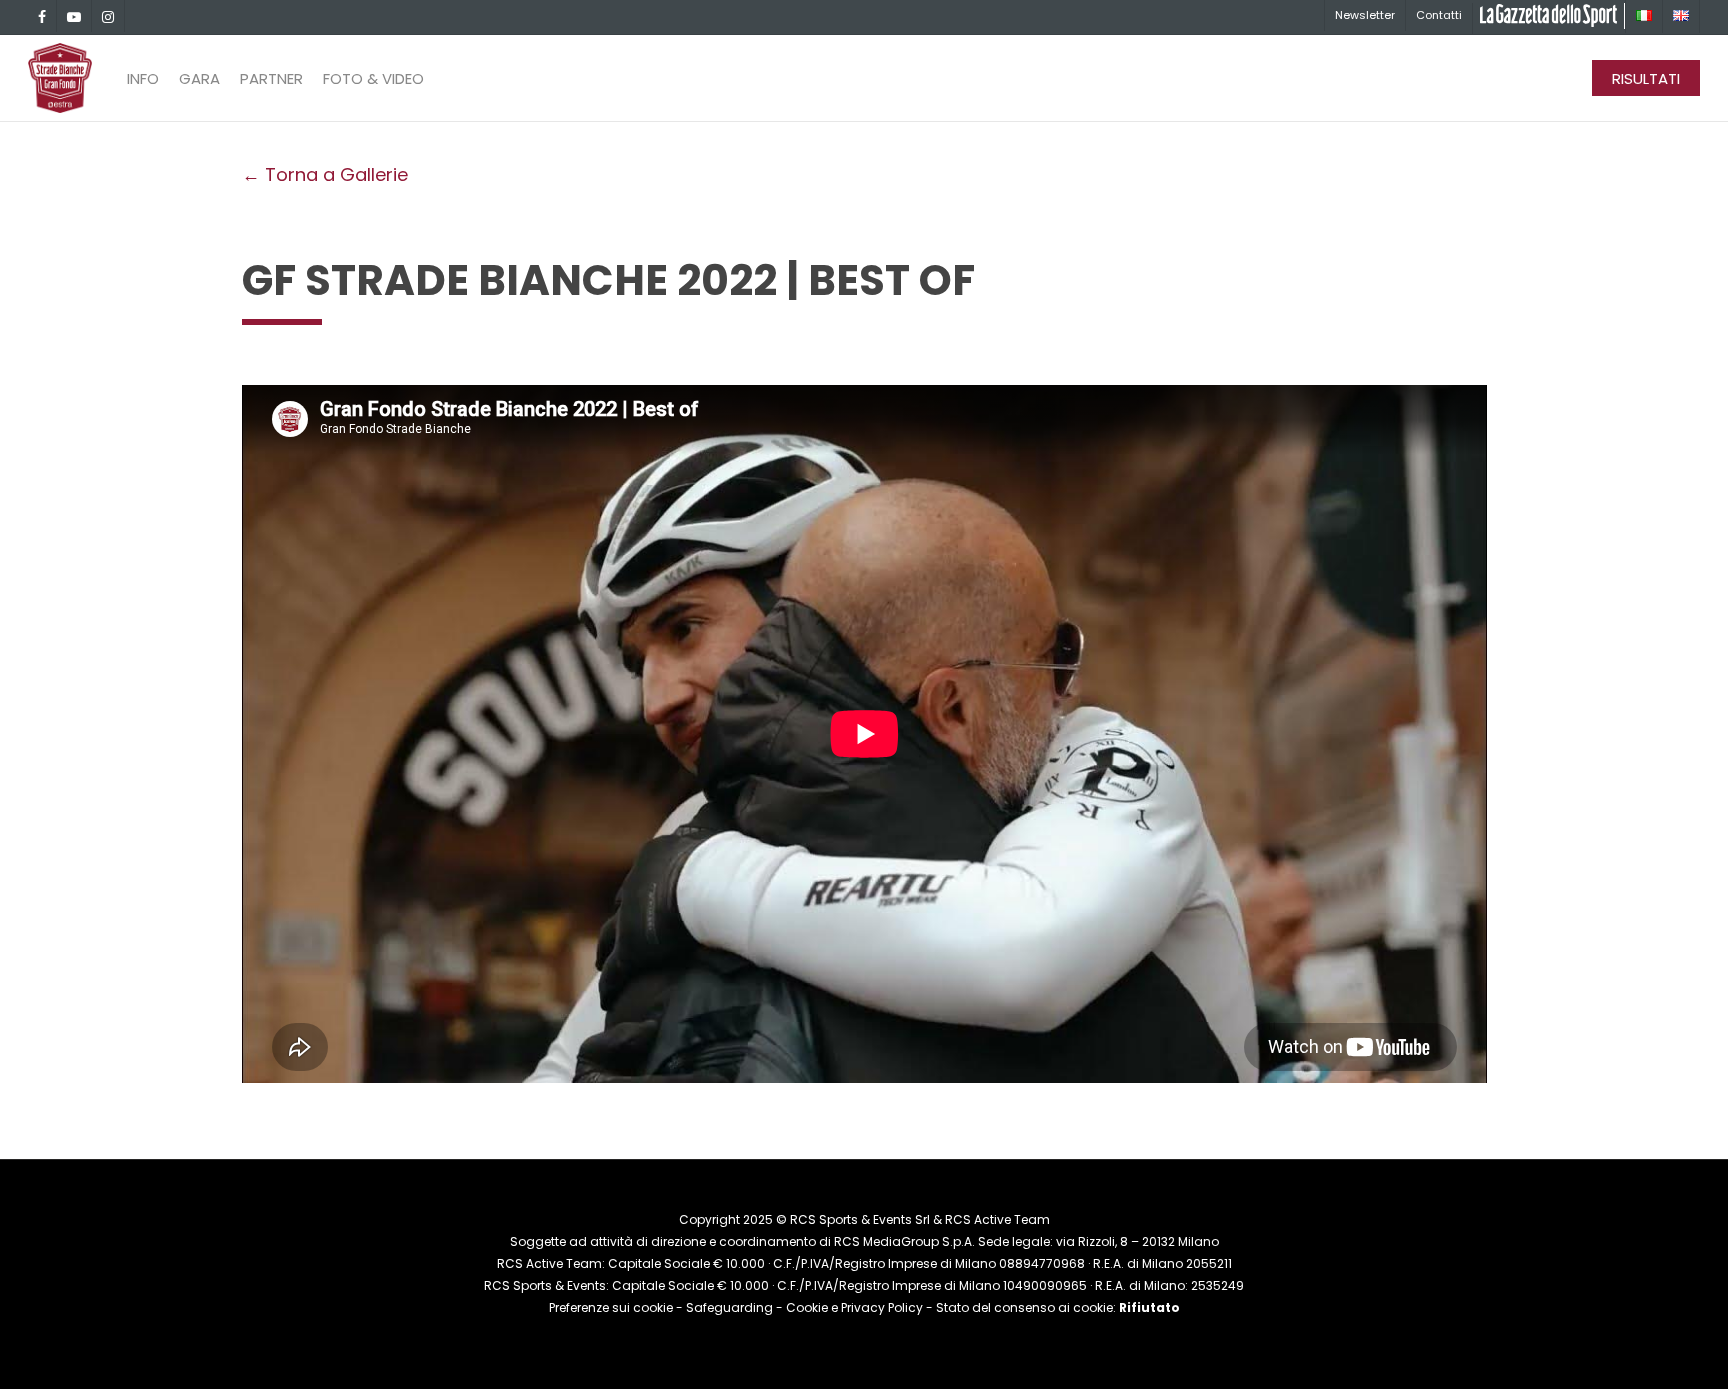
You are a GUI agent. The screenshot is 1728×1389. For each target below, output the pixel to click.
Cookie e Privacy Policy (854, 1307)
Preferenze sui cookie (611, 1307)
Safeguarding (729, 1307)
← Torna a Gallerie (325, 174)
